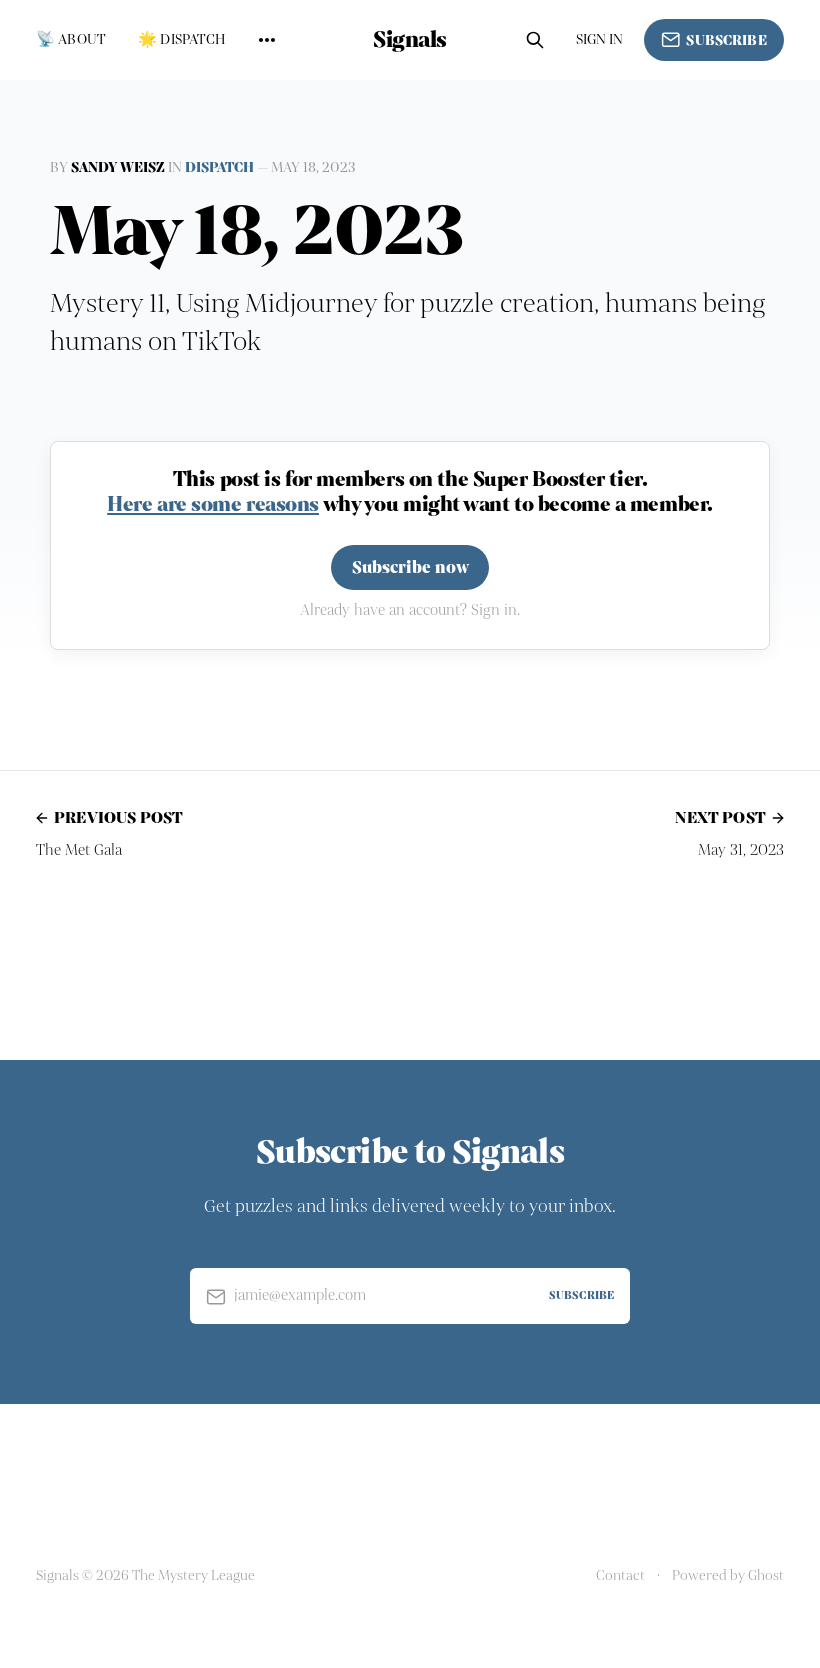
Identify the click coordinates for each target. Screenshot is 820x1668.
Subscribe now (410, 567)
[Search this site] (535, 40)
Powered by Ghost (728, 1575)
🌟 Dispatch (182, 39)
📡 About (71, 39)
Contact (620, 1575)
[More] (267, 40)
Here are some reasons (213, 504)
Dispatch (219, 167)
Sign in (600, 39)
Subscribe (726, 40)
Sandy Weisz (118, 167)
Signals (410, 40)
